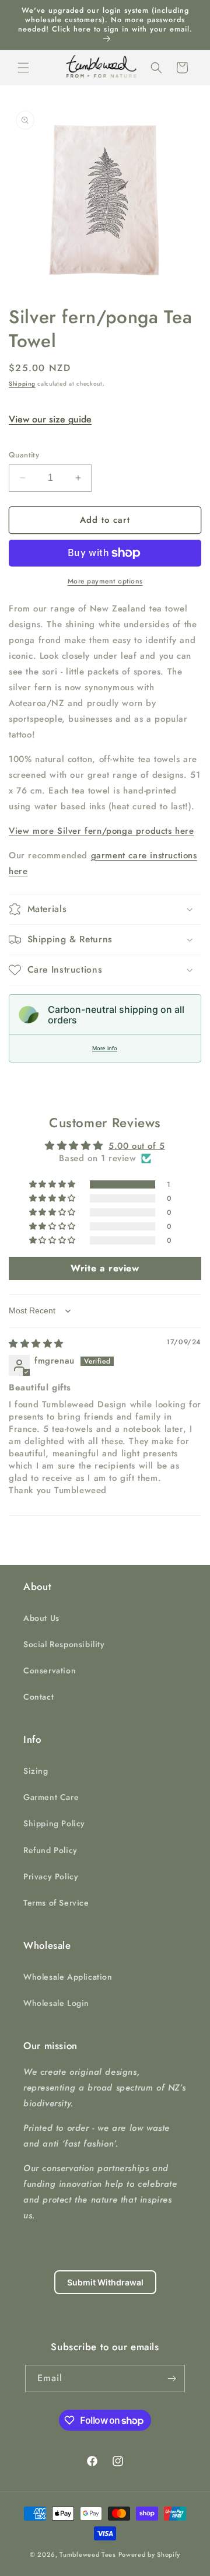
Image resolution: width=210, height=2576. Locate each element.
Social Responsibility (64, 1644)
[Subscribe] (171, 2378)
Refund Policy (50, 1850)
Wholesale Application (68, 1977)
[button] (23, 68)
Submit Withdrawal (105, 2282)
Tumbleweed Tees (88, 2554)
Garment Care (51, 1797)
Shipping (22, 384)
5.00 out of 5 (137, 1146)
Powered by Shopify (150, 2554)
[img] (36, 1344)
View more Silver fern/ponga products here (101, 831)
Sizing (36, 1771)
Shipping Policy (54, 1823)
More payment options (105, 581)
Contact (38, 1697)
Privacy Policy (51, 1876)
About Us (41, 1618)
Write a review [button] (105, 1268)
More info (105, 1048)
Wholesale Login (56, 2003)
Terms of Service (56, 1903)
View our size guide (50, 419)
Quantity (24, 455)
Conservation (50, 1670)
